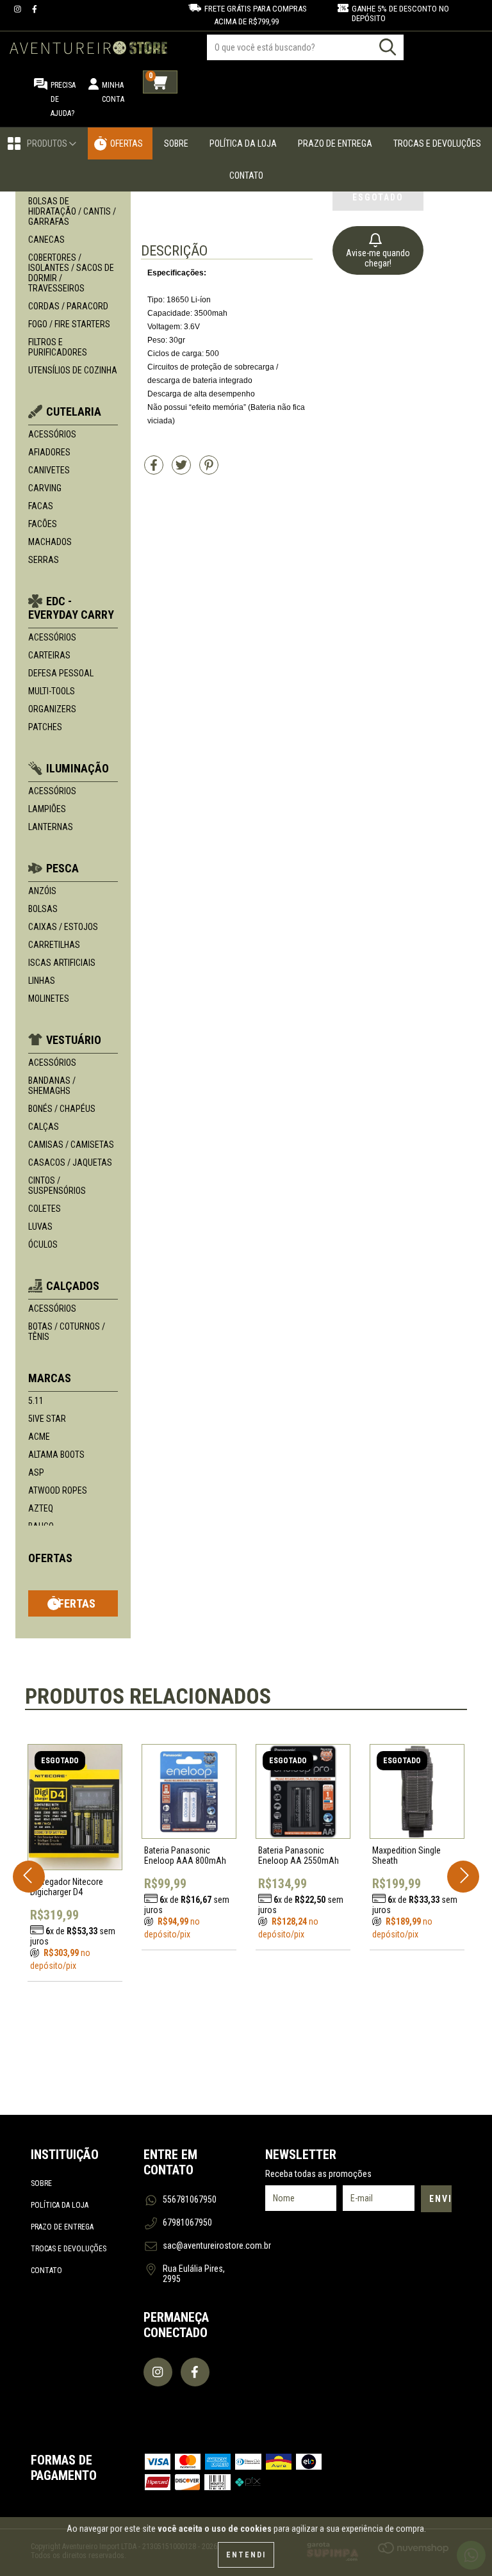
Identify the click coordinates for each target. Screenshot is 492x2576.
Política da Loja (243, 143)
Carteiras (49, 655)
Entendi (246, 2555)
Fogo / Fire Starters (69, 324)
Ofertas (127, 143)
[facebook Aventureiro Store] (35, 9)
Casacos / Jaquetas (70, 1162)
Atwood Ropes (58, 1490)
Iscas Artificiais (62, 963)
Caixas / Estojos (63, 927)
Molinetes (49, 999)
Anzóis (42, 891)
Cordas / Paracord (68, 306)
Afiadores (49, 452)
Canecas (46, 240)
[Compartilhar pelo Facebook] (155, 470)
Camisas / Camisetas (71, 1145)
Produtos (48, 143)
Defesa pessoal (61, 673)
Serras (44, 560)
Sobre (176, 143)
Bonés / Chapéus (62, 1109)
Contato (246, 175)
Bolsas (43, 909)
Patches (45, 727)
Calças (44, 1127)
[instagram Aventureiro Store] (19, 9)
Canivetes (49, 470)
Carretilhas (54, 945)
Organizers (52, 709)
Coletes (45, 1209)
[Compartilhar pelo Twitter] (182, 470)
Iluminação (78, 768)
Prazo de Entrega (335, 143)
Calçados (73, 1286)
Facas (41, 506)
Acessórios (52, 434)
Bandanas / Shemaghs (52, 1086)
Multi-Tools (52, 691)
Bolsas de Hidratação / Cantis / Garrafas (72, 211)
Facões (43, 524)
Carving (45, 488)
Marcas (50, 1378)
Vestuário (74, 1040)
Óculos (43, 1244)
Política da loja (60, 2205)
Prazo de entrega (62, 2227)
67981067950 (187, 2222)
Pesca (62, 868)
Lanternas (51, 827)
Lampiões (47, 809)
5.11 (36, 1401)
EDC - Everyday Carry (71, 608)
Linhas (42, 981)
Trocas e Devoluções (437, 143)
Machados (50, 542)
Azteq (41, 1508)
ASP (36, 1472)
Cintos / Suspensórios (57, 1186)
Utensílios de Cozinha (73, 370)
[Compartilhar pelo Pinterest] (209, 470)
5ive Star (47, 1419)
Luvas (40, 1227)
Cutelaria (74, 412)
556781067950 (190, 2199)
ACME (39, 1437)
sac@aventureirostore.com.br (217, 2246)
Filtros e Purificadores (58, 347)
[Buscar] (388, 47)
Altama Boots (56, 1455)
